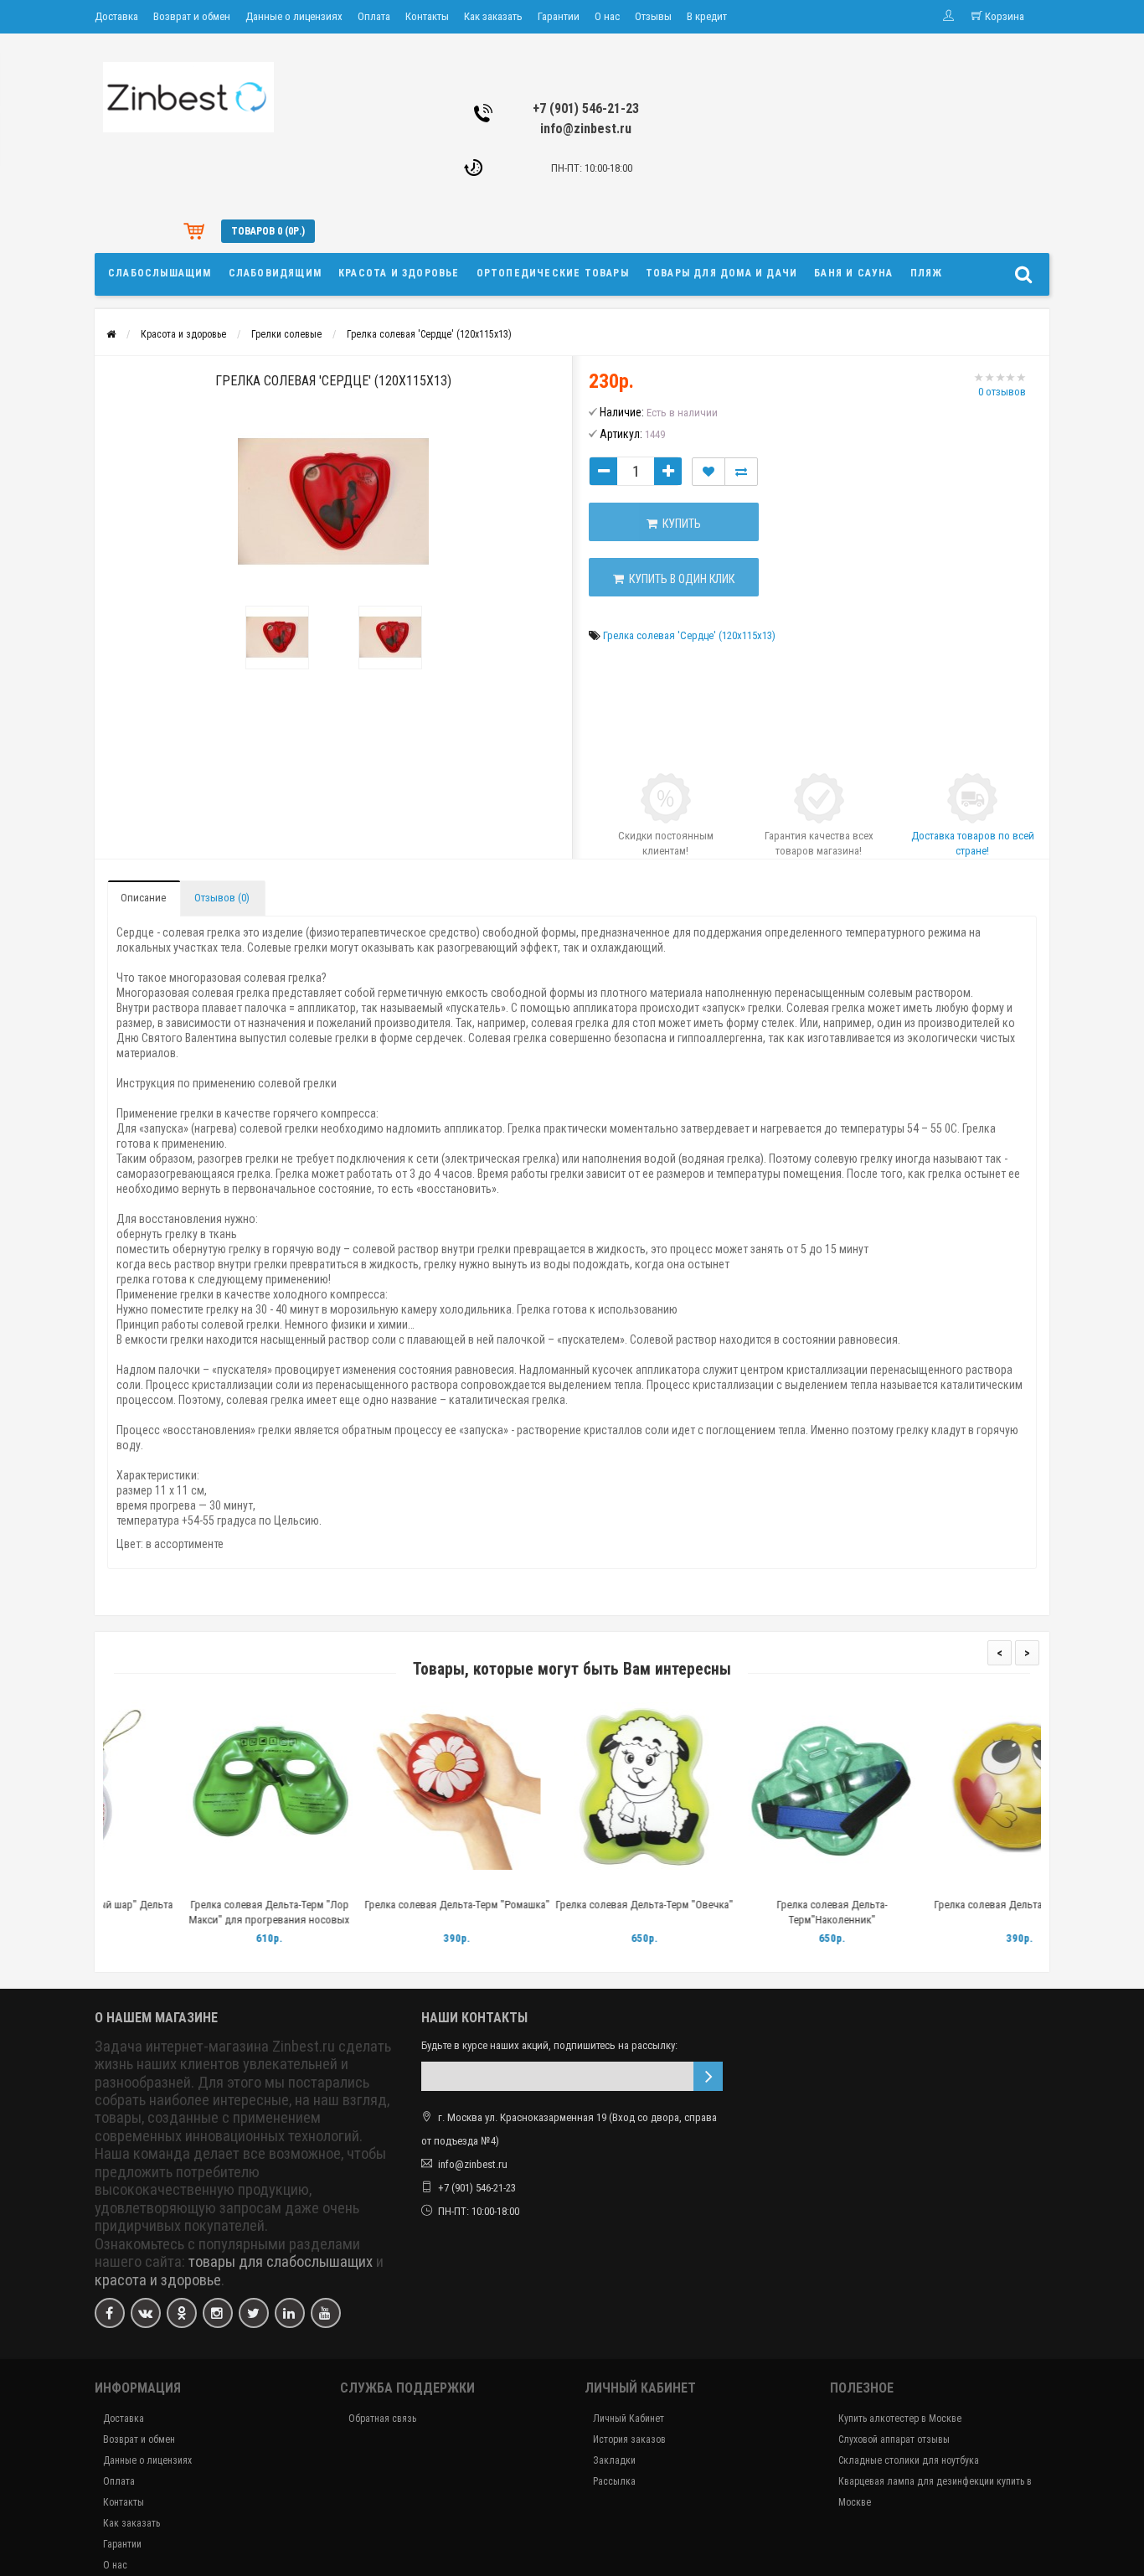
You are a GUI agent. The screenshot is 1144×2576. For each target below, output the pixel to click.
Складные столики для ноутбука (909, 2460)
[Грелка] (277, 638)
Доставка (116, 16)
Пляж (927, 273)
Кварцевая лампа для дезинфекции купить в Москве (935, 2492)
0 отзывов (1002, 392)
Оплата (374, 16)
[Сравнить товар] (741, 472)
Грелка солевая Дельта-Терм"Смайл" (948, 1905)
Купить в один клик (679, 579)
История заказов (629, 2439)
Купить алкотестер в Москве (900, 2419)
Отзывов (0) (222, 898)
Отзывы (653, 16)
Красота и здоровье (399, 273)
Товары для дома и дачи (721, 273)
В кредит (707, 16)
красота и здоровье (158, 2280)
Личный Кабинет (629, 2419)
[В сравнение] (234, 1884)
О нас (607, 16)
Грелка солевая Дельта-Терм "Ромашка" (385, 1905)
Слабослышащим (160, 273)
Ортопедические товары (553, 273)
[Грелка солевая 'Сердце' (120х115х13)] (333, 502)
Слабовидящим (275, 273)
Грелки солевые (286, 334)
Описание (143, 898)
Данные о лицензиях (294, 16)
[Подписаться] (708, 2076)
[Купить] (157, 1884)
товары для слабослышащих (281, 2262)
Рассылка (614, 2481)
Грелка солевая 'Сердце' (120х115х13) (429, 334)
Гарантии (559, 16)
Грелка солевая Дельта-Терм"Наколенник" (760, 1912)
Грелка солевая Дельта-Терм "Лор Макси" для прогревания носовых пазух (197, 1920)
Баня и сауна (853, 273)
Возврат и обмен (192, 16)
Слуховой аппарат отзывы (894, 2439)
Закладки (614, 2460)
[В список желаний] (709, 472)
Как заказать (493, 16)
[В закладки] (196, 1884)
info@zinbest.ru (586, 129)
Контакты (427, 16)
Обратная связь (382, 2419)
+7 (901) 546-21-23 (586, 108)
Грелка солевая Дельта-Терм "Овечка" (572, 1905)
